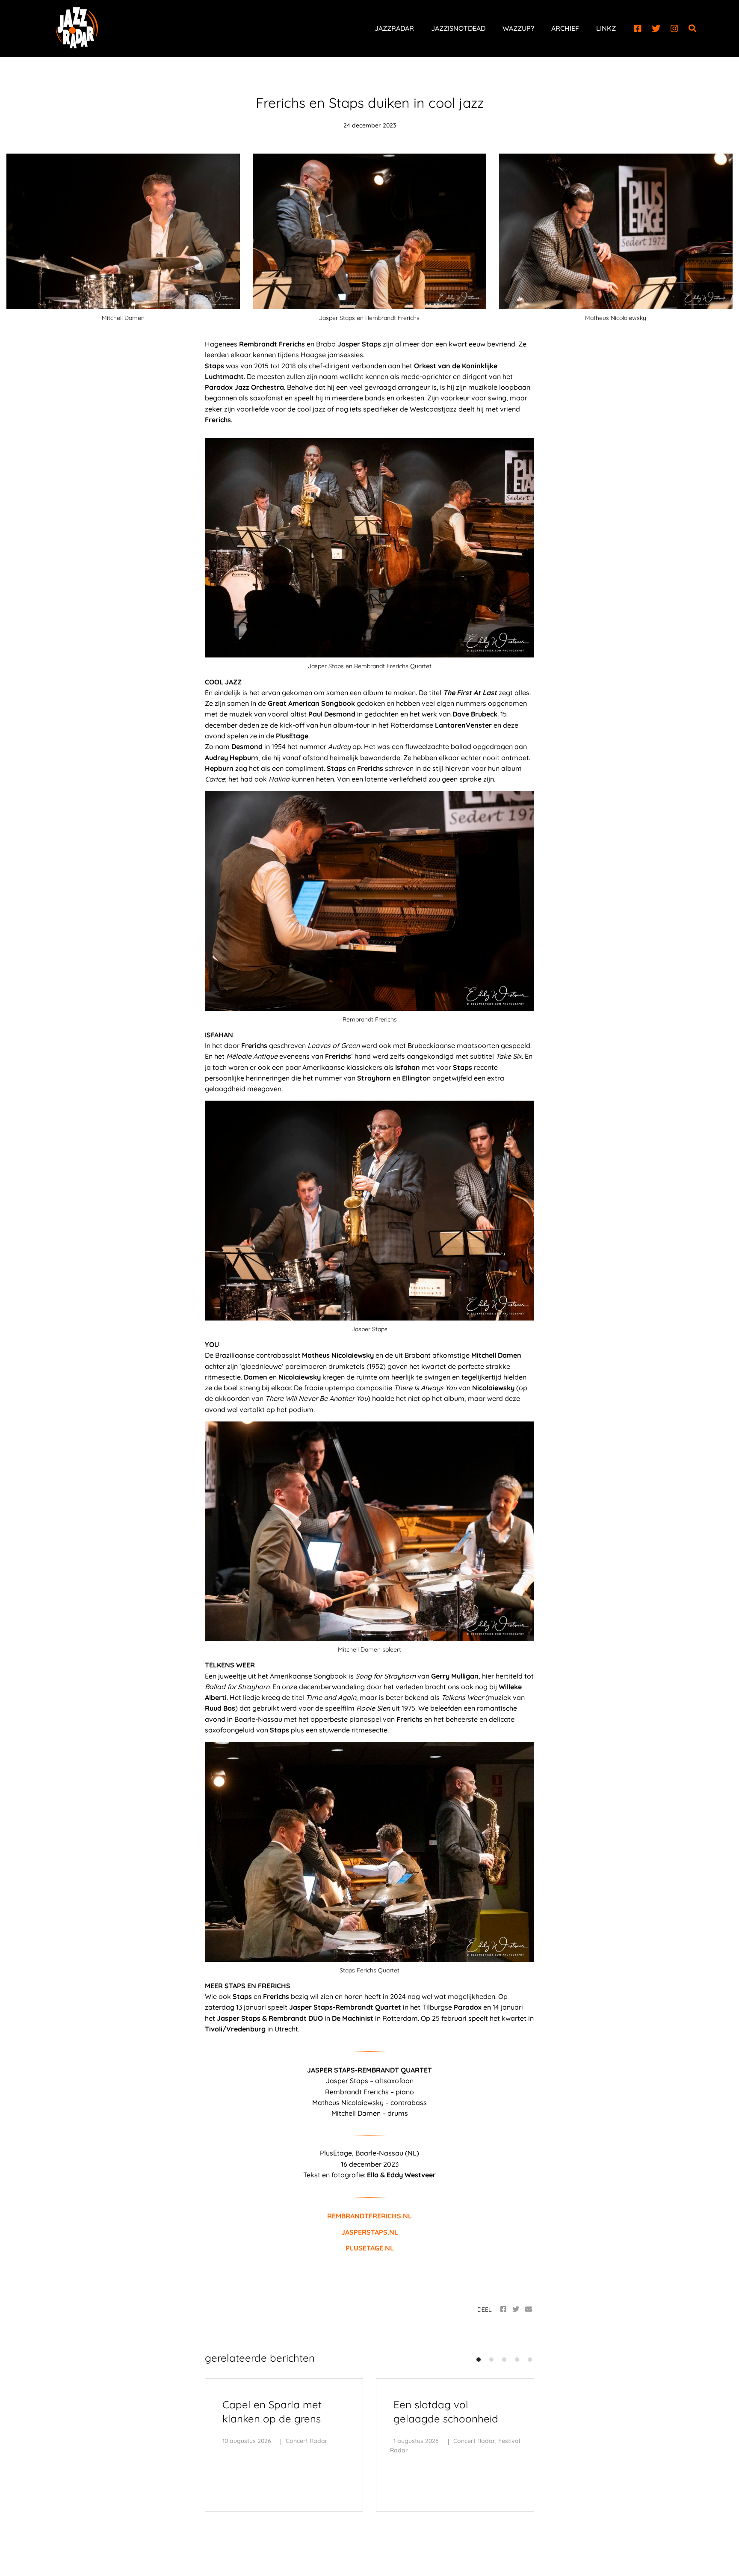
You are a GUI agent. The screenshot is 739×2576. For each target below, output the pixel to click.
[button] (479, 2360)
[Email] (529, 2309)
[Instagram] (674, 29)
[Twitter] (656, 29)
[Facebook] (638, 29)
